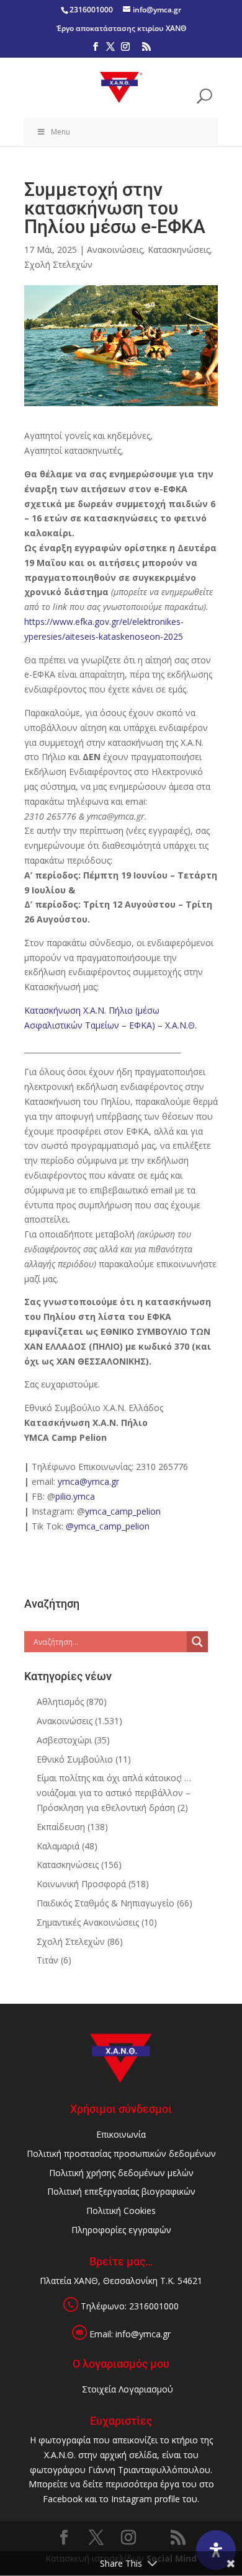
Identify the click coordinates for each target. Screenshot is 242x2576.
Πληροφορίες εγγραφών (121, 2230)
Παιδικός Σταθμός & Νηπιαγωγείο (105, 1903)
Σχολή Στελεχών (58, 264)
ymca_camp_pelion (123, 1511)
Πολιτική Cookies (121, 2211)
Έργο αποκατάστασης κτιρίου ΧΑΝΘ (121, 28)
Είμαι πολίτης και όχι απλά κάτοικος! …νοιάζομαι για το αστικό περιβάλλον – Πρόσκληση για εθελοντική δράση (114, 1793)
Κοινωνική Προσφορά (81, 1884)
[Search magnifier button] (197, 1642)
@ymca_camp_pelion (108, 1526)
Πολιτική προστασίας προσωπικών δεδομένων (121, 2153)
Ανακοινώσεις (115, 250)
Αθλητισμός (60, 1702)
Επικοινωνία (121, 2134)
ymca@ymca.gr (88, 1481)
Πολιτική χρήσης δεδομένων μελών (121, 2173)
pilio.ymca (75, 1496)
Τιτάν (47, 1960)
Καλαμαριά (58, 1846)
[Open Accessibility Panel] (216, 2550)
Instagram (132, 2499)
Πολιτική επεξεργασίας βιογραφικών (121, 2191)
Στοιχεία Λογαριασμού (128, 2389)
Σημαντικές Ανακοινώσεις (88, 1922)
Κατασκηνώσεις (179, 250)
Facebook (63, 2499)
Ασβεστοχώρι (64, 1740)
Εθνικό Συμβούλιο (75, 1759)
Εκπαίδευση (61, 1827)
